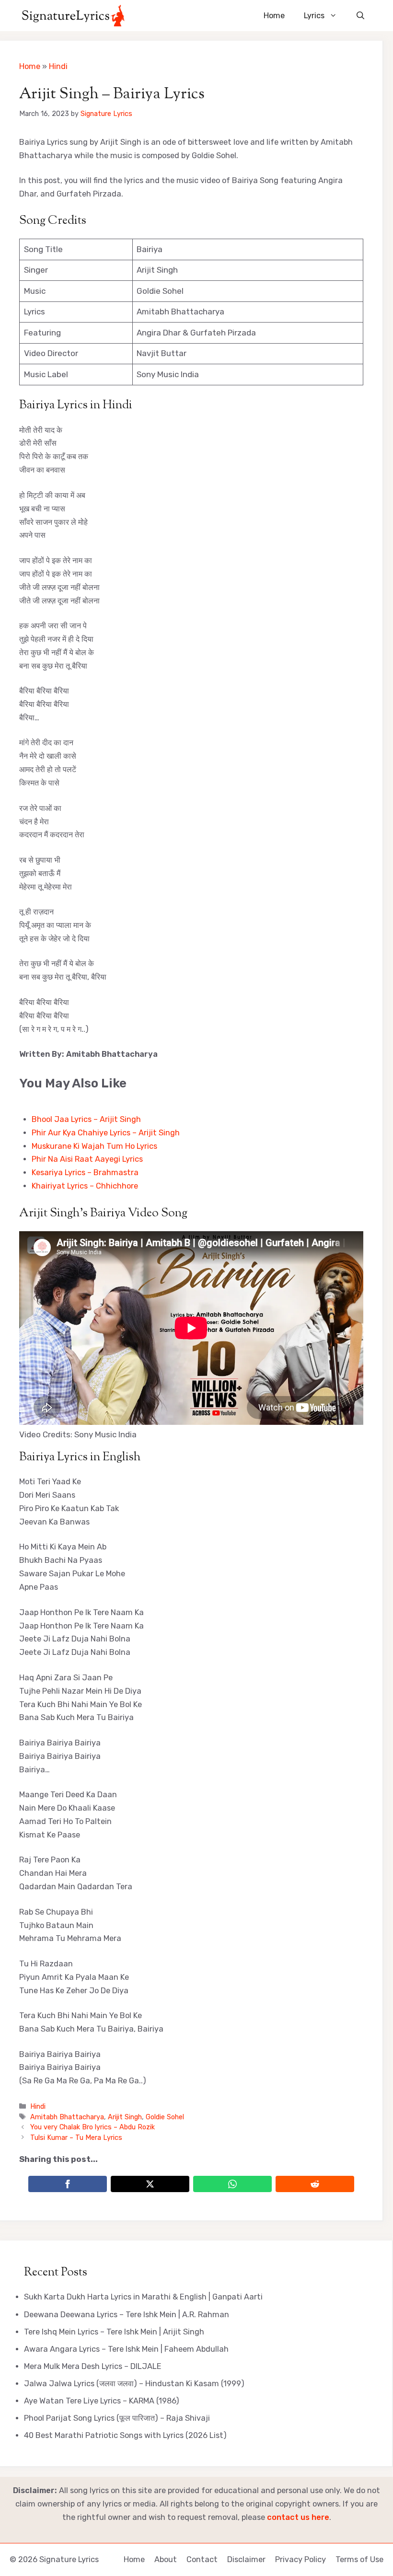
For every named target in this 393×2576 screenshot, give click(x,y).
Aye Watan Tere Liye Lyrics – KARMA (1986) (102, 2401)
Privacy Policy (301, 2559)
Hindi (58, 66)
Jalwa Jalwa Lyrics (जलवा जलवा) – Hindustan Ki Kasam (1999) (134, 2384)
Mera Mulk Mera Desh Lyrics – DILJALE (93, 2366)
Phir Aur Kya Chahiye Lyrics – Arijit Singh (106, 1133)
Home (274, 16)
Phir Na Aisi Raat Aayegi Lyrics (87, 1159)
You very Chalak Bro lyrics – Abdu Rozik (92, 2127)
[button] (360, 16)
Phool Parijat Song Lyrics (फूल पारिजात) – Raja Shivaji (117, 2418)
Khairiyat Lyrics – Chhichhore (85, 1186)
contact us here (298, 2517)
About (166, 2559)
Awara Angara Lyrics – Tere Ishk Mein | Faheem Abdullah (126, 2349)
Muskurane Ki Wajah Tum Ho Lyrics (94, 1146)
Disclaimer (246, 2559)
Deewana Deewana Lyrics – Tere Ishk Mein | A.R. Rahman (127, 2315)
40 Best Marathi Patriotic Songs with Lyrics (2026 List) (125, 2435)
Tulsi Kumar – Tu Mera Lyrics (76, 2137)
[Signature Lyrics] (73, 16)
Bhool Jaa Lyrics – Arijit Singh (86, 1119)
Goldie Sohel (165, 2117)
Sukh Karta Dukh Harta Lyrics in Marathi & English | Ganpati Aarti (143, 2297)
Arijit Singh (125, 2117)
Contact (202, 2559)
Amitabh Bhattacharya (67, 2117)
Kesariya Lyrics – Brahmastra (85, 1172)
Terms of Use (359, 2559)
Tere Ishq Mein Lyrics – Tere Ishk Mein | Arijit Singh (114, 2332)
